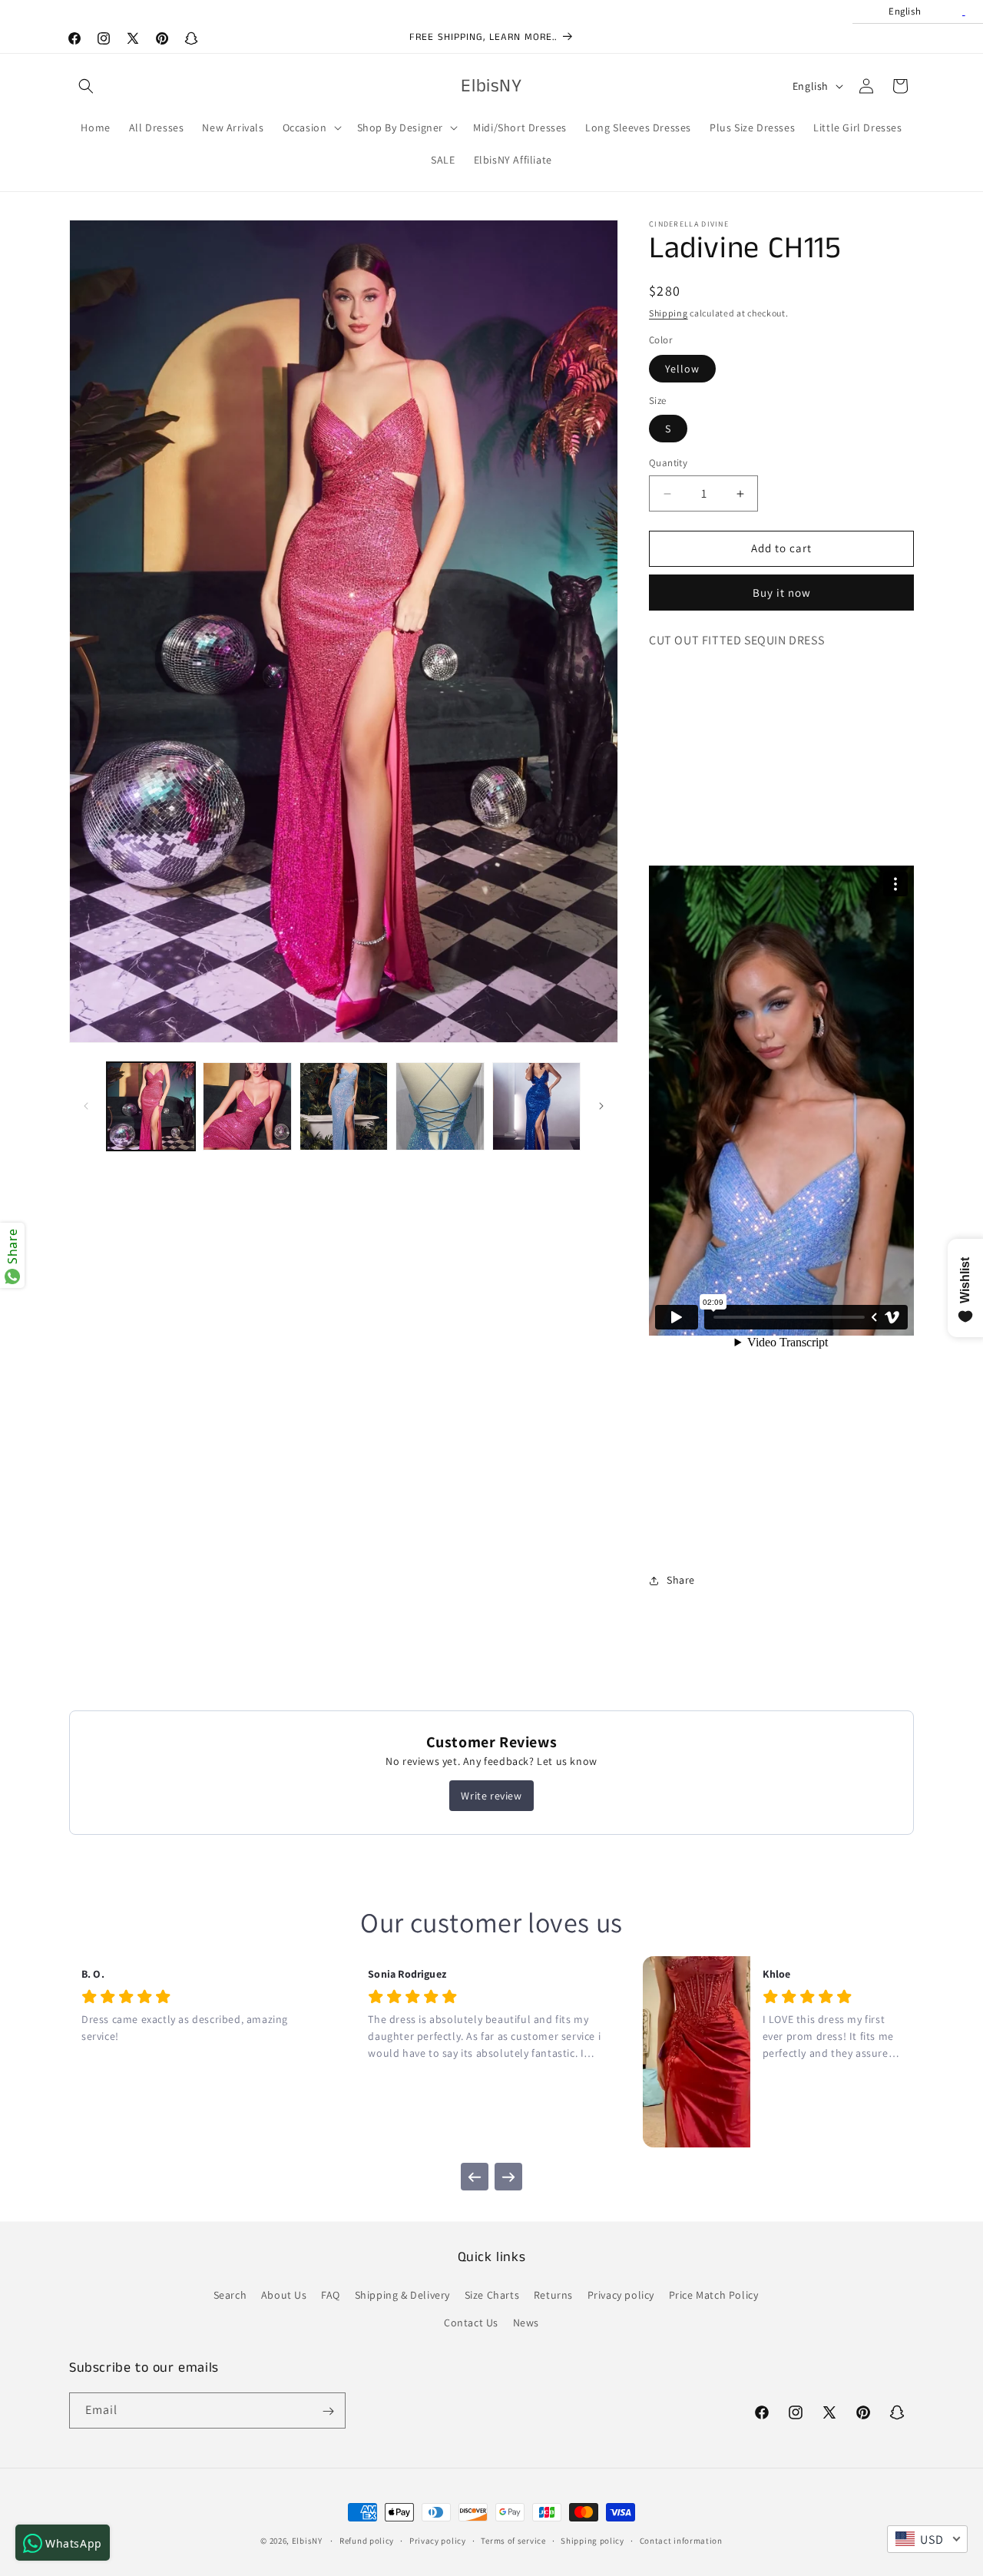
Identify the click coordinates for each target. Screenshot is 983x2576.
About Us (284, 2296)
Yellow (682, 369)
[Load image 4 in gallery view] (440, 1106)
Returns (553, 2296)
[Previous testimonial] (475, 2177)
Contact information (681, 2540)
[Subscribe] (328, 2411)
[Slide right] (601, 1106)
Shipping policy (592, 2540)
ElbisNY (307, 2541)
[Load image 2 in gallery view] (247, 1106)
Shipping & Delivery (402, 2296)
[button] (86, 86)
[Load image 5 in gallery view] (536, 1106)
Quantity (668, 464)
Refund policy (367, 2540)
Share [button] (681, 1580)
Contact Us (471, 2323)
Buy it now (782, 593)
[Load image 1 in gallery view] (151, 1106)
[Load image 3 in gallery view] (344, 1106)
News (526, 2323)
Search (230, 2296)
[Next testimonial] (508, 2177)
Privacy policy (621, 2296)
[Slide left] (86, 1106)
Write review (491, 1796)
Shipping (669, 313)
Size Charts (492, 2296)
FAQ (331, 2296)
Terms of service (513, 2540)
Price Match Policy (714, 2296)
